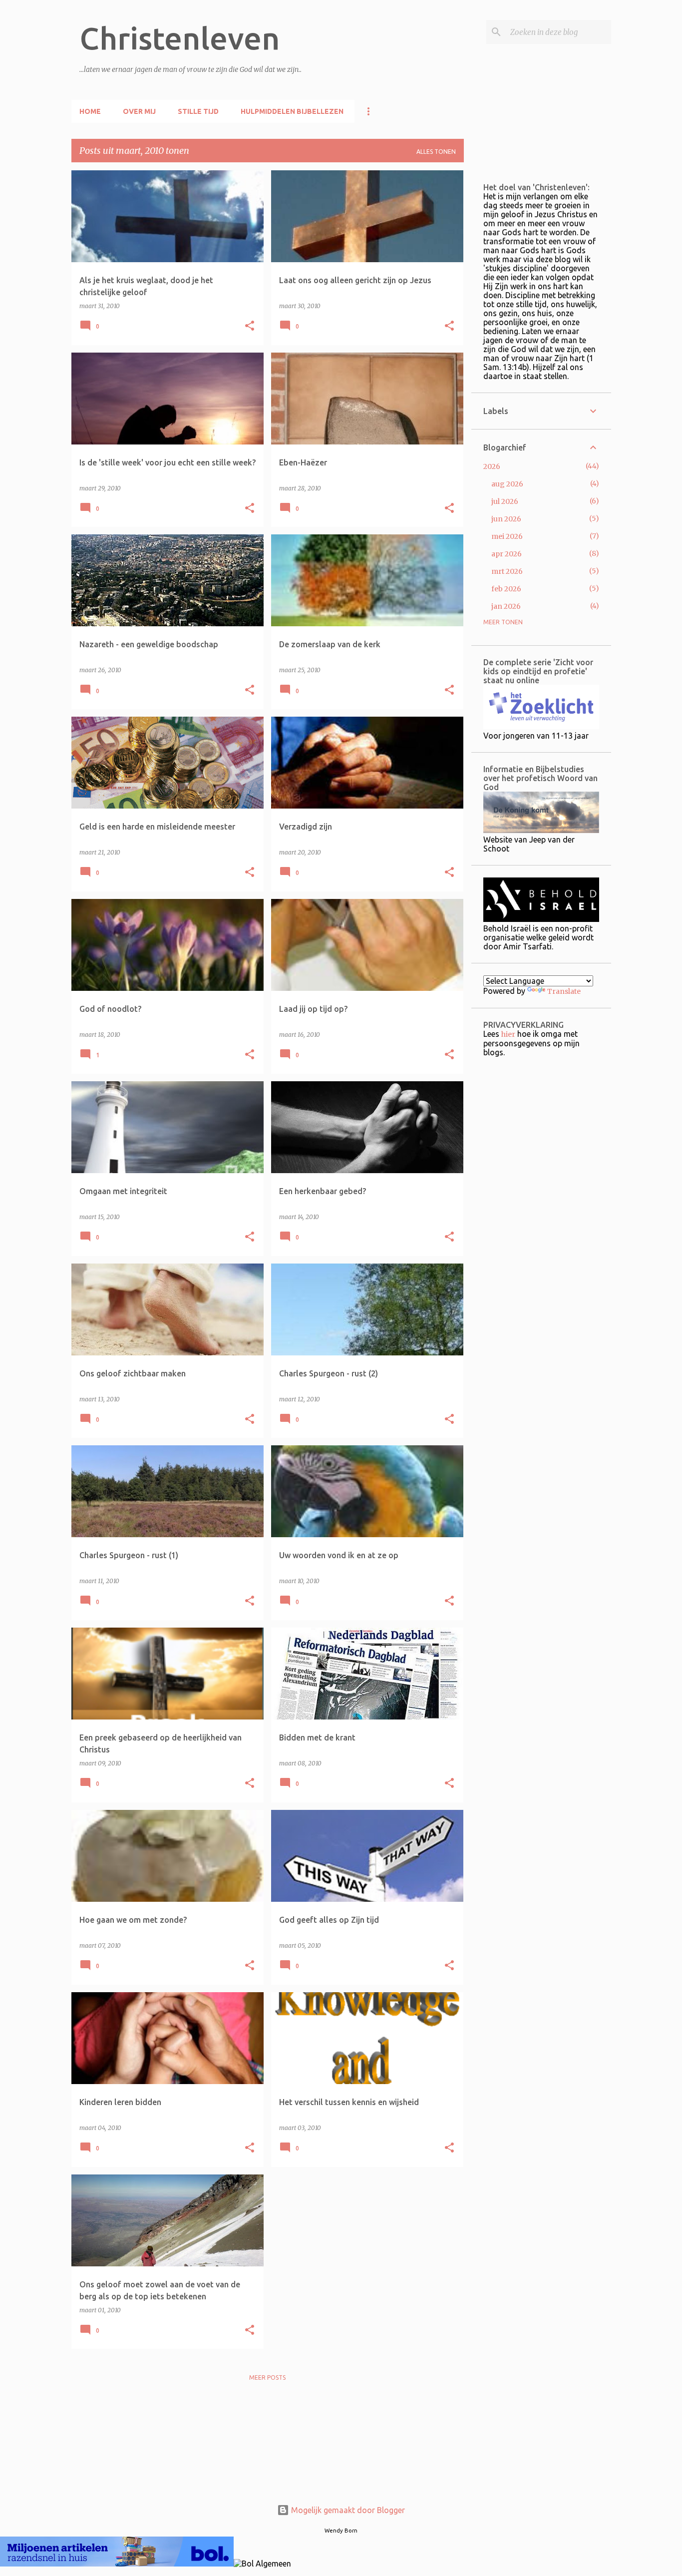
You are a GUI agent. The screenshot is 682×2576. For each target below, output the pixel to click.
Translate (564, 991)
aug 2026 (507, 484)
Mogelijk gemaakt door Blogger (347, 2510)
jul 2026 (505, 501)
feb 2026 (506, 589)
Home (90, 111)
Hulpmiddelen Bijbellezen (292, 111)
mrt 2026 (507, 571)
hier (508, 1034)
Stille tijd (198, 111)
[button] (250, 326)
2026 (492, 466)
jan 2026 (506, 606)
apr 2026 (507, 554)
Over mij (139, 111)
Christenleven (179, 38)
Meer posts (267, 2377)
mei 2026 (507, 536)
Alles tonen (436, 152)
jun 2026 (506, 519)
